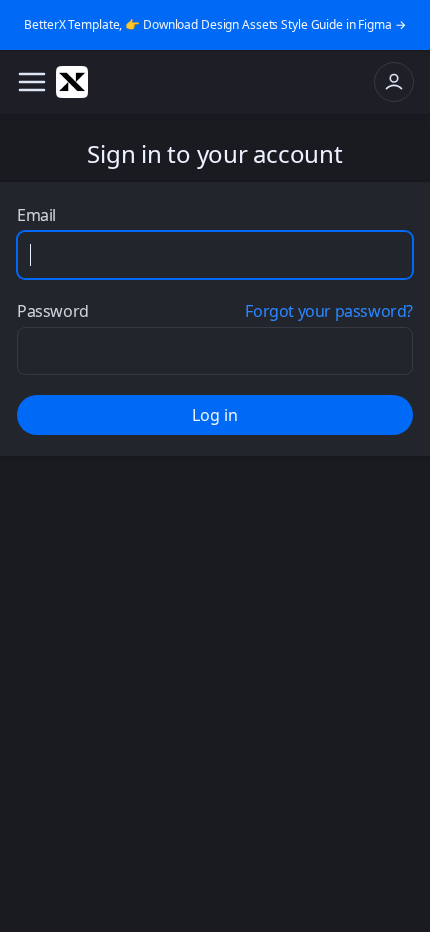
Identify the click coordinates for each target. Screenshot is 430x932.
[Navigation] (32, 82)
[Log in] (394, 82)
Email (36, 215)
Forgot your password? (329, 311)
